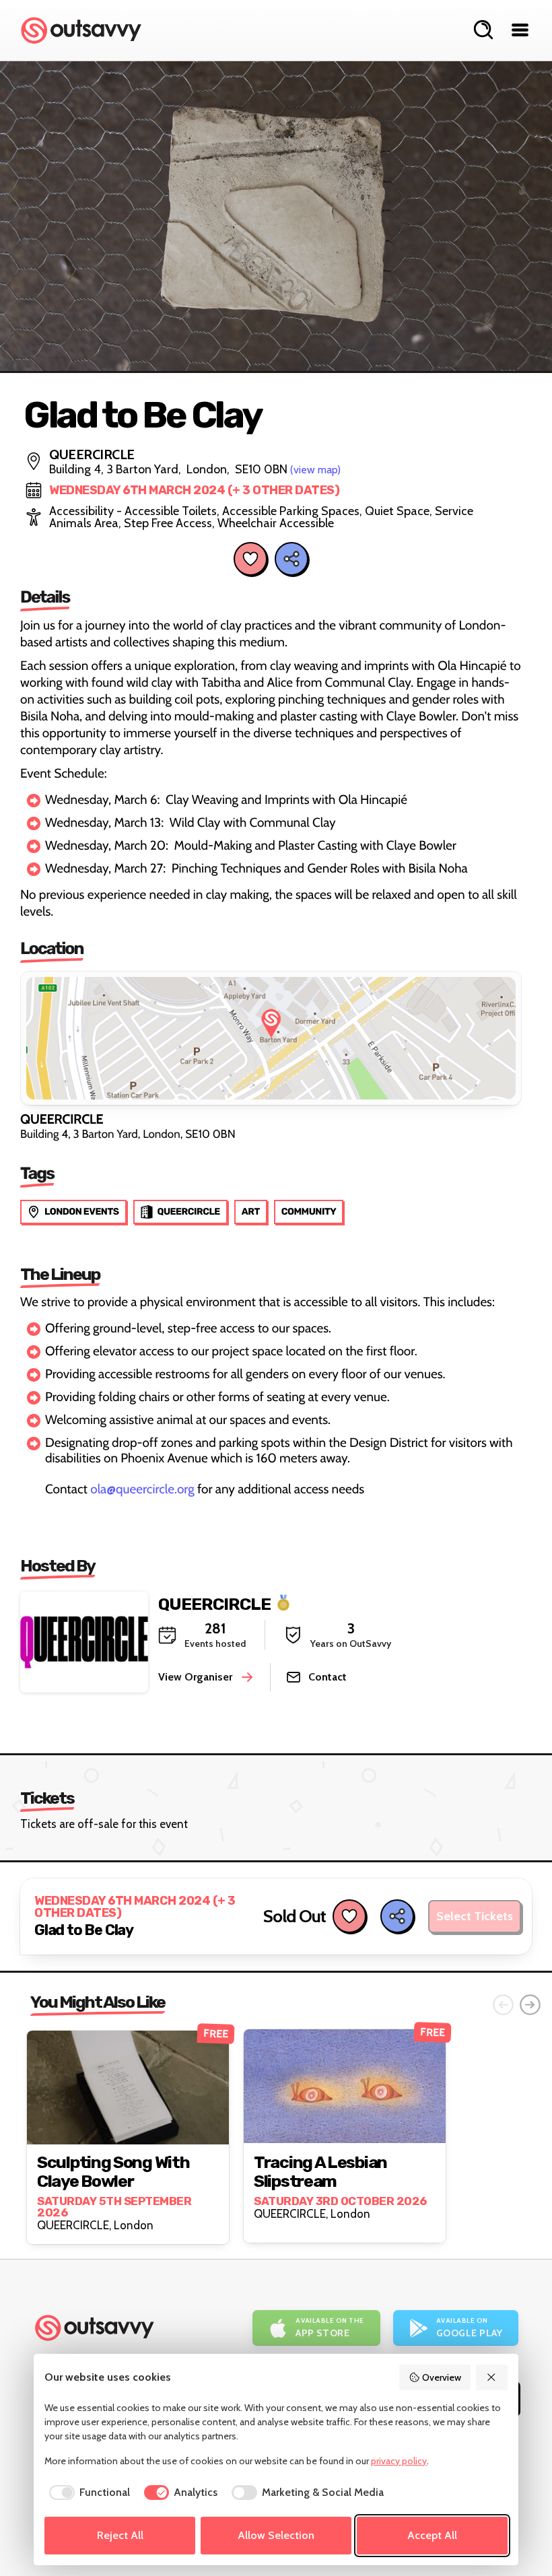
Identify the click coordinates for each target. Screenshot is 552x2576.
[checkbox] (87, 2493)
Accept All (432, 2535)
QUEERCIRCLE (214, 1603)
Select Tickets (475, 1916)
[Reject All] (492, 2377)
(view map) (315, 470)
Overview (442, 2377)
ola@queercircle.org (142, 1489)
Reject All (120, 2535)
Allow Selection (276, 2535)
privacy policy (399, 2461)
